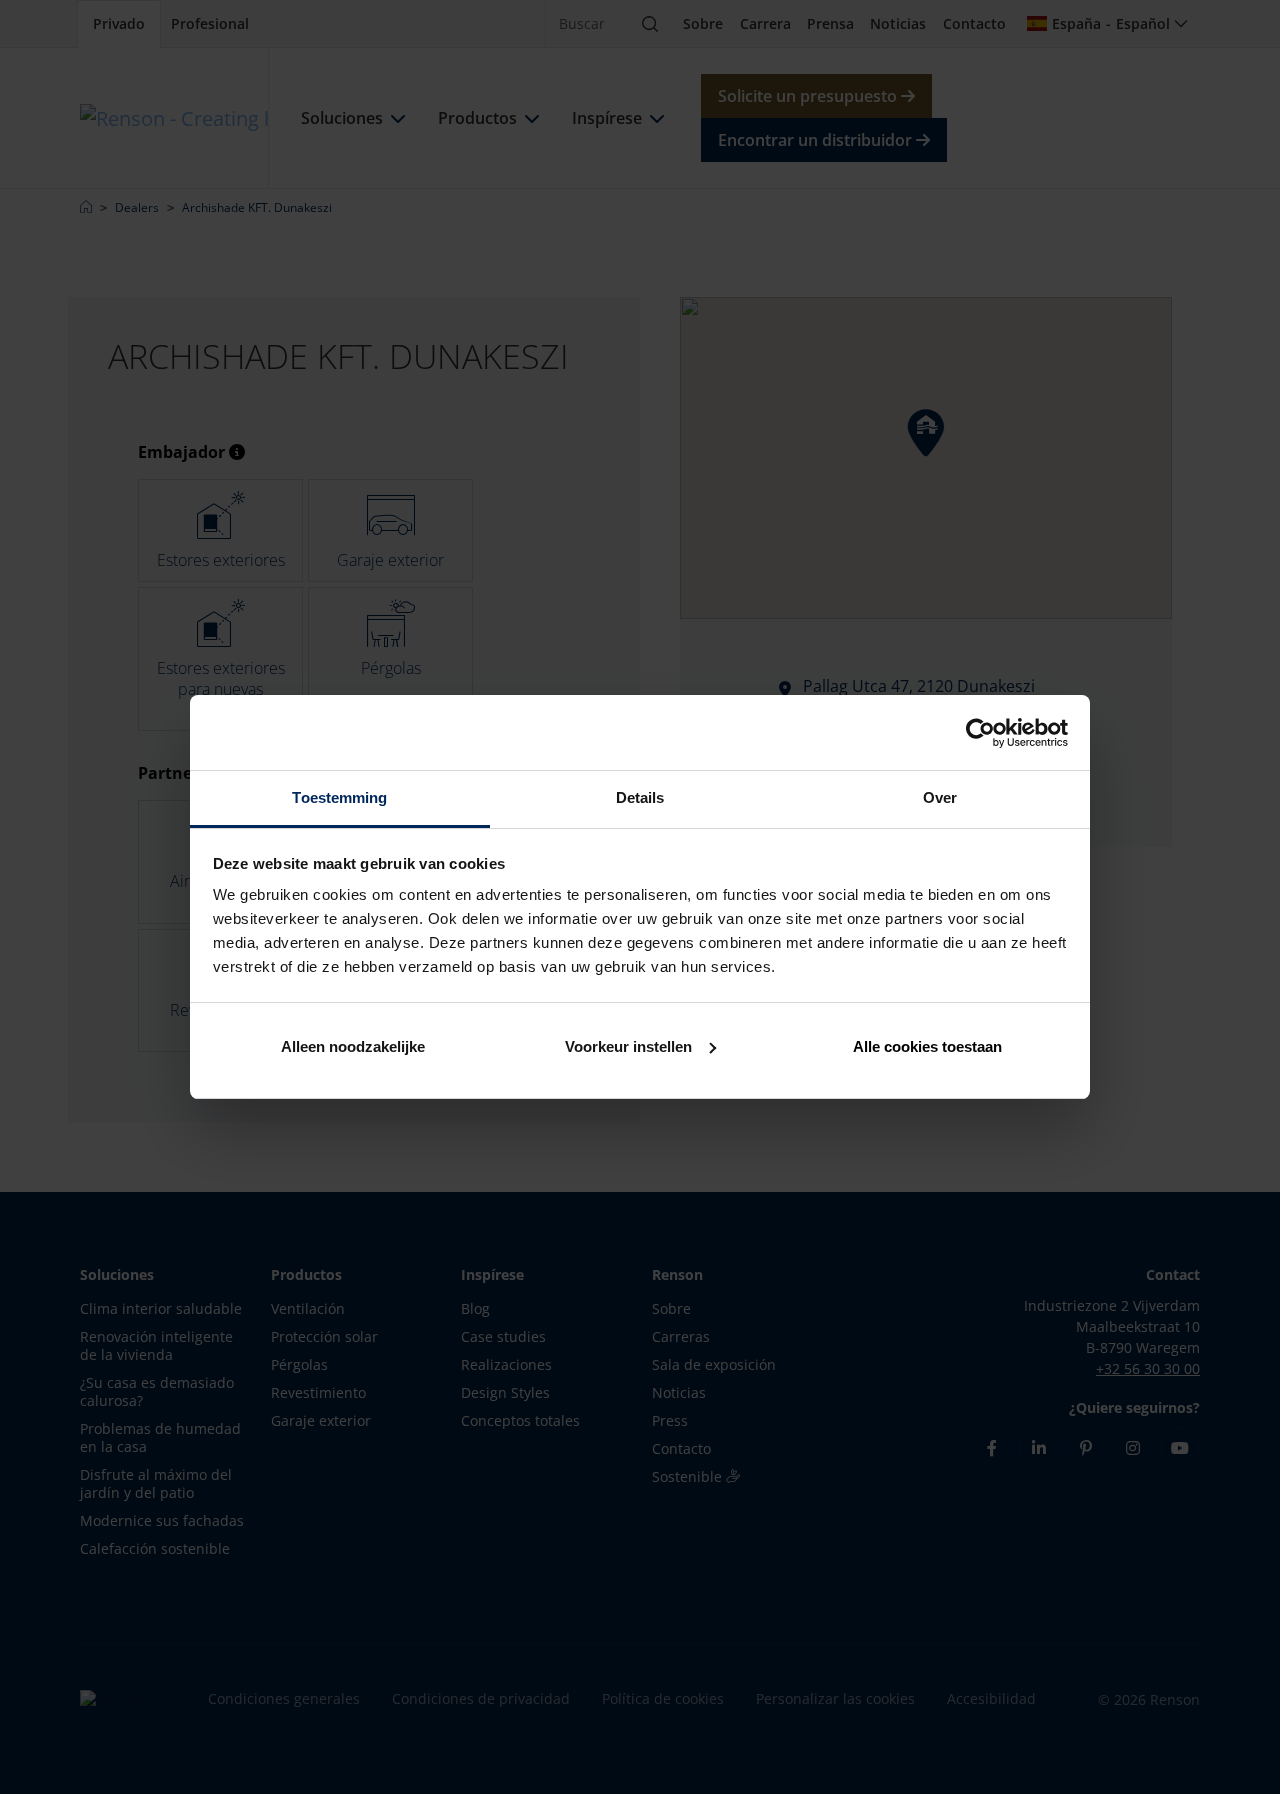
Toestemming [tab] (339, 797)
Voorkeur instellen (628, 1046)
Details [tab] (640, 797)
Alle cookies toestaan (927, 1046)
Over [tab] (940, 797)
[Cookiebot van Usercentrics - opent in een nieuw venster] (980, 733)
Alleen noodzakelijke (353, 1046)
